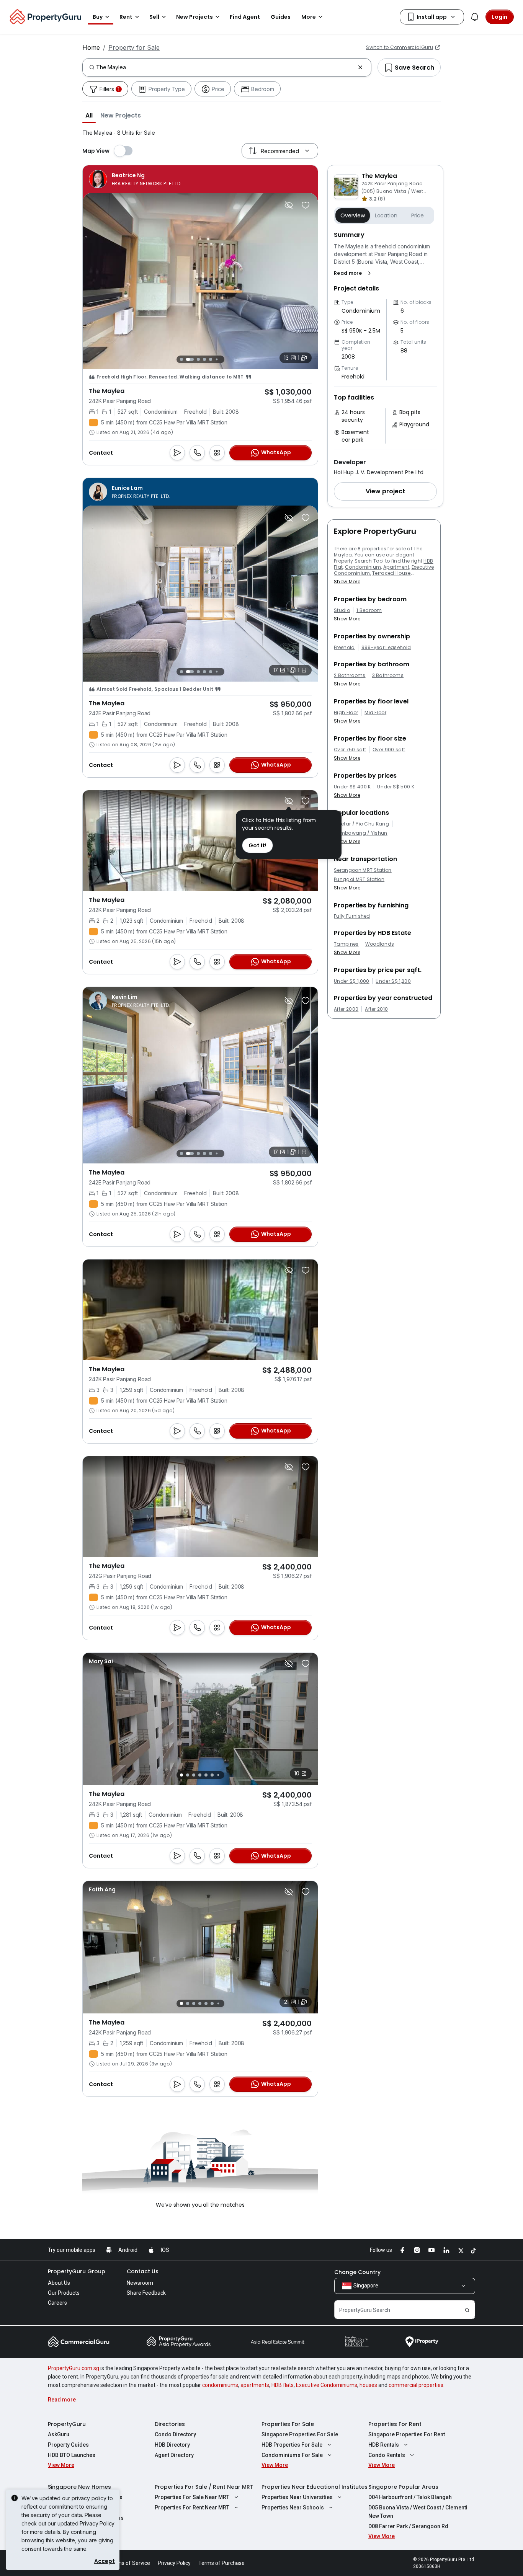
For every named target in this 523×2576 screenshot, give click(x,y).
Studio (342, 610)
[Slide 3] (196, 359)
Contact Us (143, 2271)
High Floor (346, 713)
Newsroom (140, 2283)
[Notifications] (475, 17)
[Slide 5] (211, 359)
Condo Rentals (387, 2455)
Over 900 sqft (389, 750)
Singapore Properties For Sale (300, 2434)
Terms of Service (129, 2563)
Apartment (396, 567)
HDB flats (283, 2385)
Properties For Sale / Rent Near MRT (204, 2487)
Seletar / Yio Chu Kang (361, 824)
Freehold (344, 648)
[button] (89, 115)
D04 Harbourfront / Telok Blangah (410, 2497)
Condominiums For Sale (292, 2455)
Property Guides (68, 2445)
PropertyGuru (67, 2424)
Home (91, 47)
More (309, 17)
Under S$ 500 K (396, 787)
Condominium (363, 567)
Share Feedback (146, 2293)
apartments (255, 2385)
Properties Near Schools (293, 2507)
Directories (170, 2424)
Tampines (346, 944)
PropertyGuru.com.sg (74, 2368)
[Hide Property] (289, 205)
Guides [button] (281, 17)
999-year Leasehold (386, 648)
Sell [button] (154, 17)
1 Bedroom (369, 610)
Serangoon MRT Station (363, 870)
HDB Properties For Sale (292, 2445)
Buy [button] (98, 17)
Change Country (357, 2272)
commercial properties (416, 2385)
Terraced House (391, 573)
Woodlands (380, 944)
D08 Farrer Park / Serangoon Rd (408, 2526)
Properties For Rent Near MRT (192, 2507)
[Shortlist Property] (306, 205)
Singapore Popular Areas (403, 2487)
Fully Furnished (352, 916)
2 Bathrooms (350, 675)
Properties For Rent (395, 2424)
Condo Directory (175, 2434)
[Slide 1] (181, 359)
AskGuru (59, 2434)
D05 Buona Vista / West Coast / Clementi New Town (418, 2512)
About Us (59, 2283)
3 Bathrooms (388, 675)
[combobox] (225, 67)
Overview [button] (353, 215)
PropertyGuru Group (77, 2271)
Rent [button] (126, 17)
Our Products (64, 2293)
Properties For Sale (288, 2424)
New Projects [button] (194, 17)
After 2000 (346, 1009)
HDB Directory (172, 2445)
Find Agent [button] (245, 17)
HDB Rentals (384, 2445)
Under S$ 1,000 (351, 981)
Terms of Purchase (221, 2563)
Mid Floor (375, 713)
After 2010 (376, 1009)
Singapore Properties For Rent (407, 2434)
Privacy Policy (97, 2523)
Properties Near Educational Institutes (315, 2487)
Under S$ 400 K (352, 787)
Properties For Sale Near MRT (192, 2497)
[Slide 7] (223, 359)
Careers (57, 2303)
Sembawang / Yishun (361, 833)
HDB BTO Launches (72, 2455)
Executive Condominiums (327, 2385)
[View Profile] (135, 179)
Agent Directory (174, 2455)
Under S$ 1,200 (393, 981)
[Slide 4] (204, 359)
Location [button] (386, 215)
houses (368, 2385)
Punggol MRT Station (359, 879)
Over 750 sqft (350, 750)
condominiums (220, 2385)
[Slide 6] (217, 359)
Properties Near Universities (297, 2497)
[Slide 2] (188, 359)
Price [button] (418, 215)
